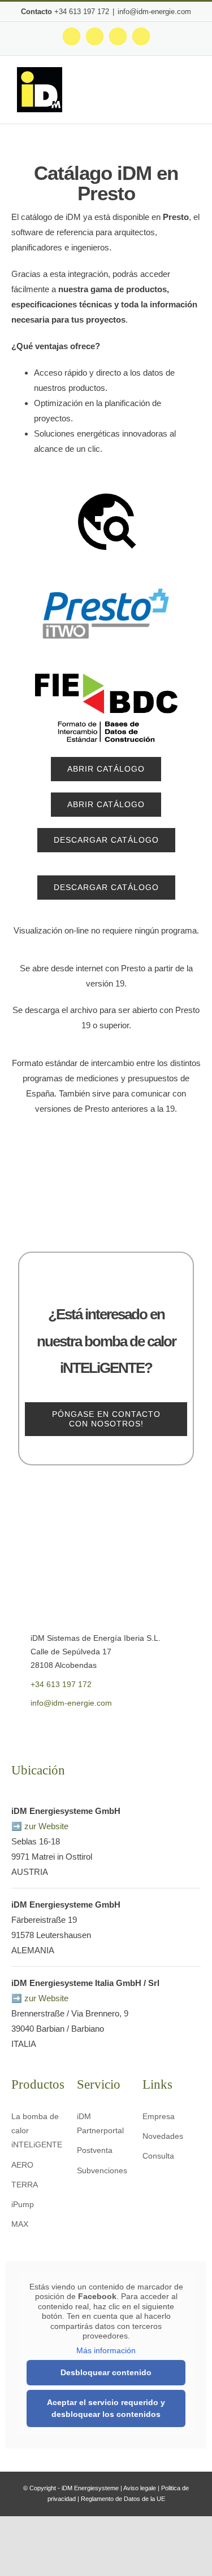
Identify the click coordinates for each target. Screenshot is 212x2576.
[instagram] (32, 1728)
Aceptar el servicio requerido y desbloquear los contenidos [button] (106, 2408)
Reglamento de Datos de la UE (123, 2499)
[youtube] (49, 1728)
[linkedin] (67, 1728)
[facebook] (14, 1728)
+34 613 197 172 (82, 12)
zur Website (46, 1826)
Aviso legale (140, 2488)
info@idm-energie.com (154, 12)
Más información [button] (106, 2350)
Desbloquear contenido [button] (106, 2372)
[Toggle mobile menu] (191, 93)
